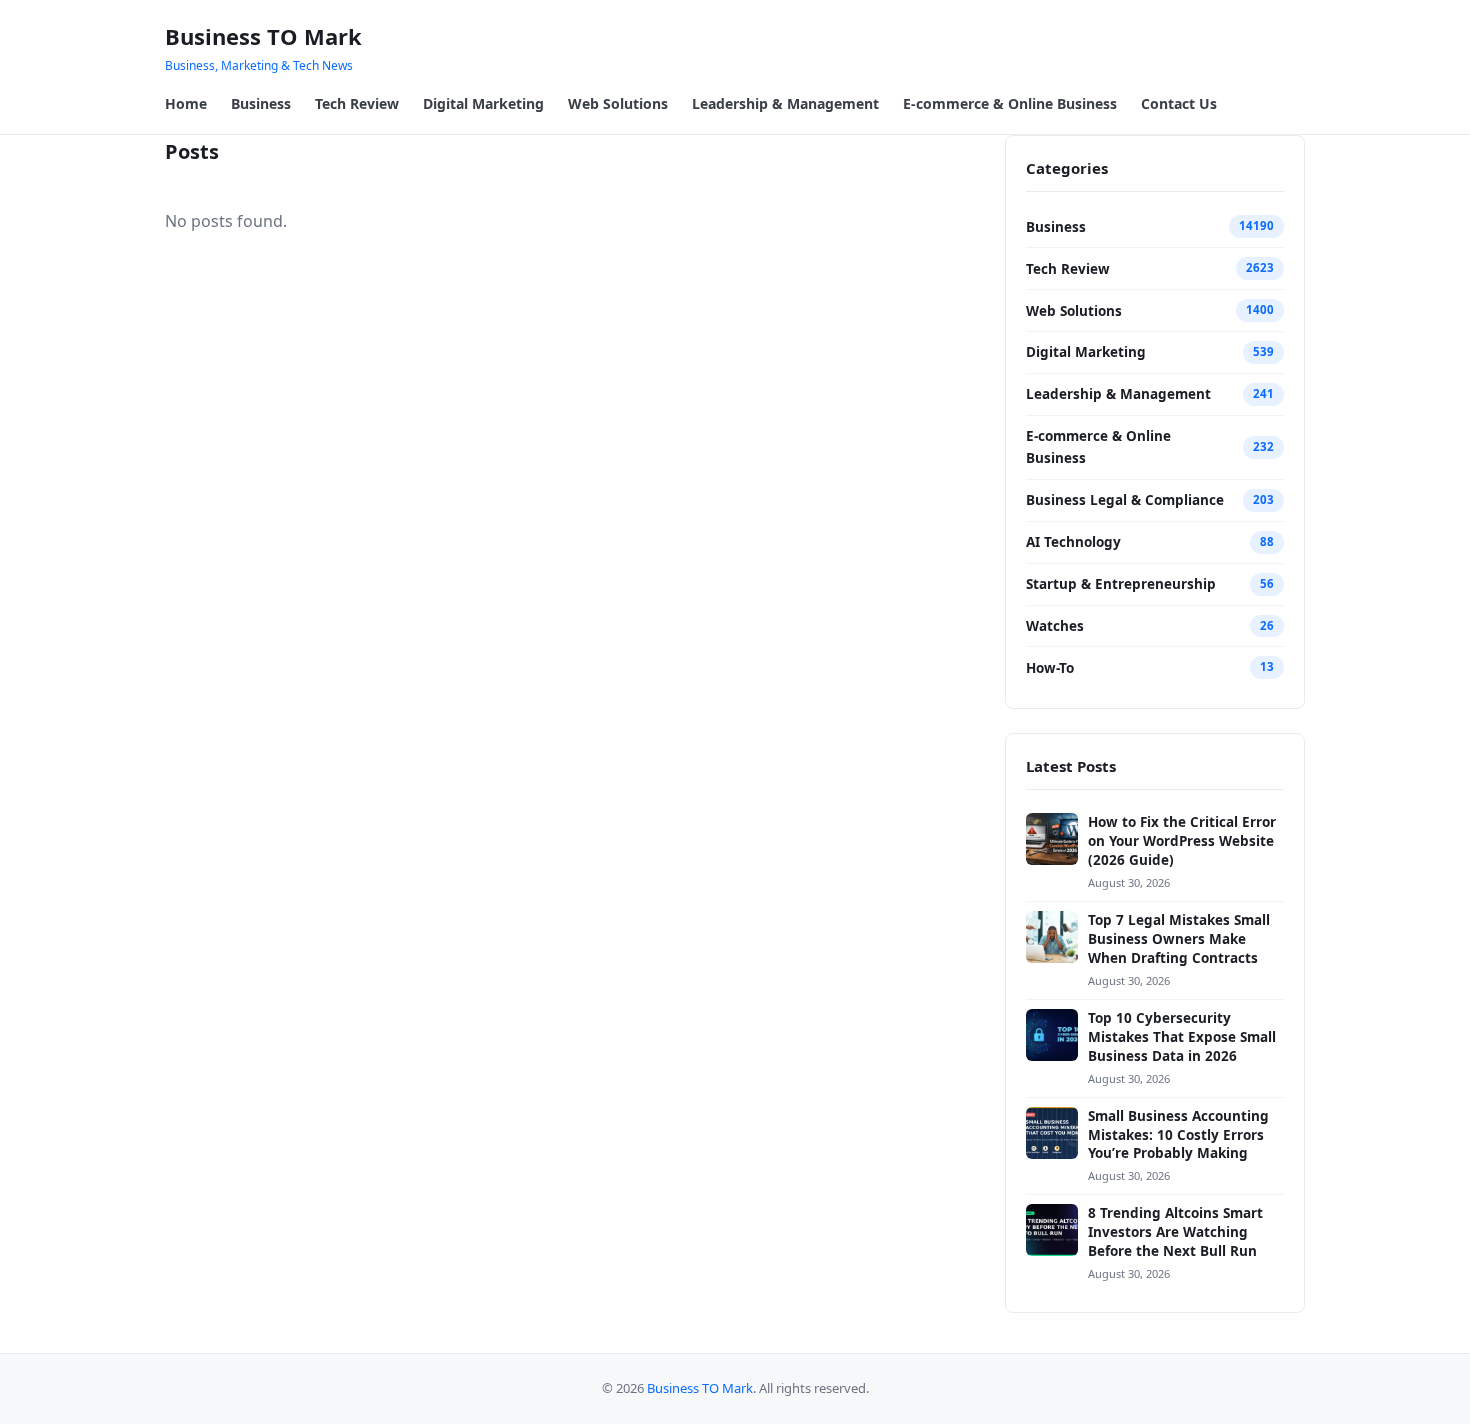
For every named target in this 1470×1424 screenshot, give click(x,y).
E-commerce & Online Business (1010, 103)
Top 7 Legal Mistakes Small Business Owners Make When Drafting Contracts (1179, 939)
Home (186, 103)
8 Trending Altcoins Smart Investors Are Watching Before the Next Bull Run (1175, 1232)
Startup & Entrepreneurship (1121, 584)
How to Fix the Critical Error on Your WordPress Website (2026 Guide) (1182, 841)
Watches (1055, 626)
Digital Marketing (483, 103)
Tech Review (357, 103)
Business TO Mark (263, 36)
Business (261, 103)
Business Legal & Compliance (1125, 500)
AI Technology (1073, 542)
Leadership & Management (785, 103)
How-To (1050, 668)
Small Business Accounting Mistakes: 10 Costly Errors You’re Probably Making (1178, 1135)
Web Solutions (618, 103)
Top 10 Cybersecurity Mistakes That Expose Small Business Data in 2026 (1182, 1037)
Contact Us (1179, 103)
